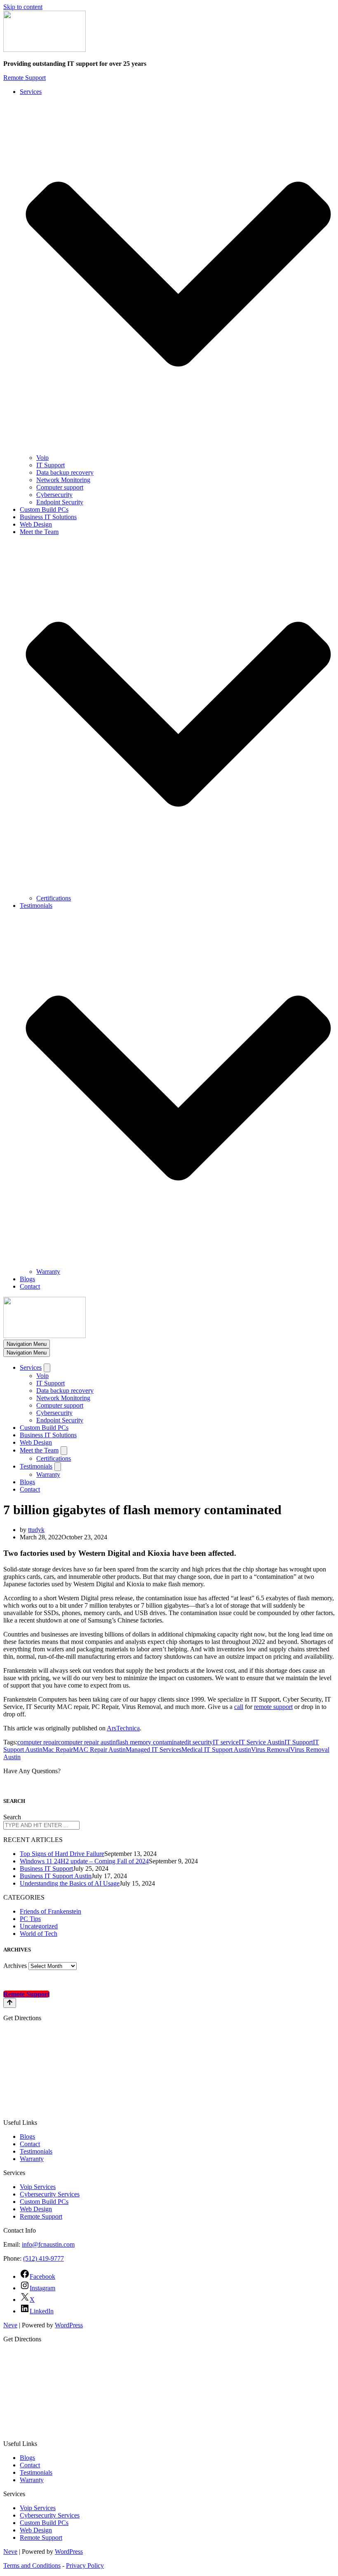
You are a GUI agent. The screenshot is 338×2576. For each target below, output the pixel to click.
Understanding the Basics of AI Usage (70, 1883)
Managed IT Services (154, 1750)
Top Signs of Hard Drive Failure (62, 1854)
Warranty (48, 1272)
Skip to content (23, 7)
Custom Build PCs (44, 509)
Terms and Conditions (32, 2566)
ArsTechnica (123, 1728)
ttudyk (36, 1530)
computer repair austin (87, 1742)
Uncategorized (39, 1926)
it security (200, 1742)
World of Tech (39, 1934)
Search (12, 1817)
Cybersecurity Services (50, 2194)
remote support (273, 1707)
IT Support (50, 465)
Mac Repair (58, 1750)
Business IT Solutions (48, 517)
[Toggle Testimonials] (58, 1467)
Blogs (27, 1279)
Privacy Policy (85, 2566)
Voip (42, 458)
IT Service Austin (262, 1742)
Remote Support (25, 78)
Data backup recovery (65, 472)
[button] (178, 275)
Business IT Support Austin (56, 1876)
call (239, 1707)
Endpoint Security (60, 502)
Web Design (36, 524)
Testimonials (36, 2151)
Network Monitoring (63, 480)
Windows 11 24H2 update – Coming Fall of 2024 (84, 1861)
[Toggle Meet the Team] (64, 1451)
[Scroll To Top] (10, 2003)
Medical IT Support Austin (216, 1750)
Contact (30, 1286)
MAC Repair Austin (99, 1750)
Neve (10, 2325)
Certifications (54, 898)
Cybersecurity (54, 495)
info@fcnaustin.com (48, 2244)
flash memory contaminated (152, 1742)
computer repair (38, 1742)
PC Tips (30, 1919)
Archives (15, 1966)
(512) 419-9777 (43, 2258)
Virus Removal (271, 1750)
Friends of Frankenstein (50, 1911)
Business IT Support (46, 1868)
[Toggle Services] (47, 1368)
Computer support (60, 487)
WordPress (69, 2325)
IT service (226, 1742)
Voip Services (38, 2187)
